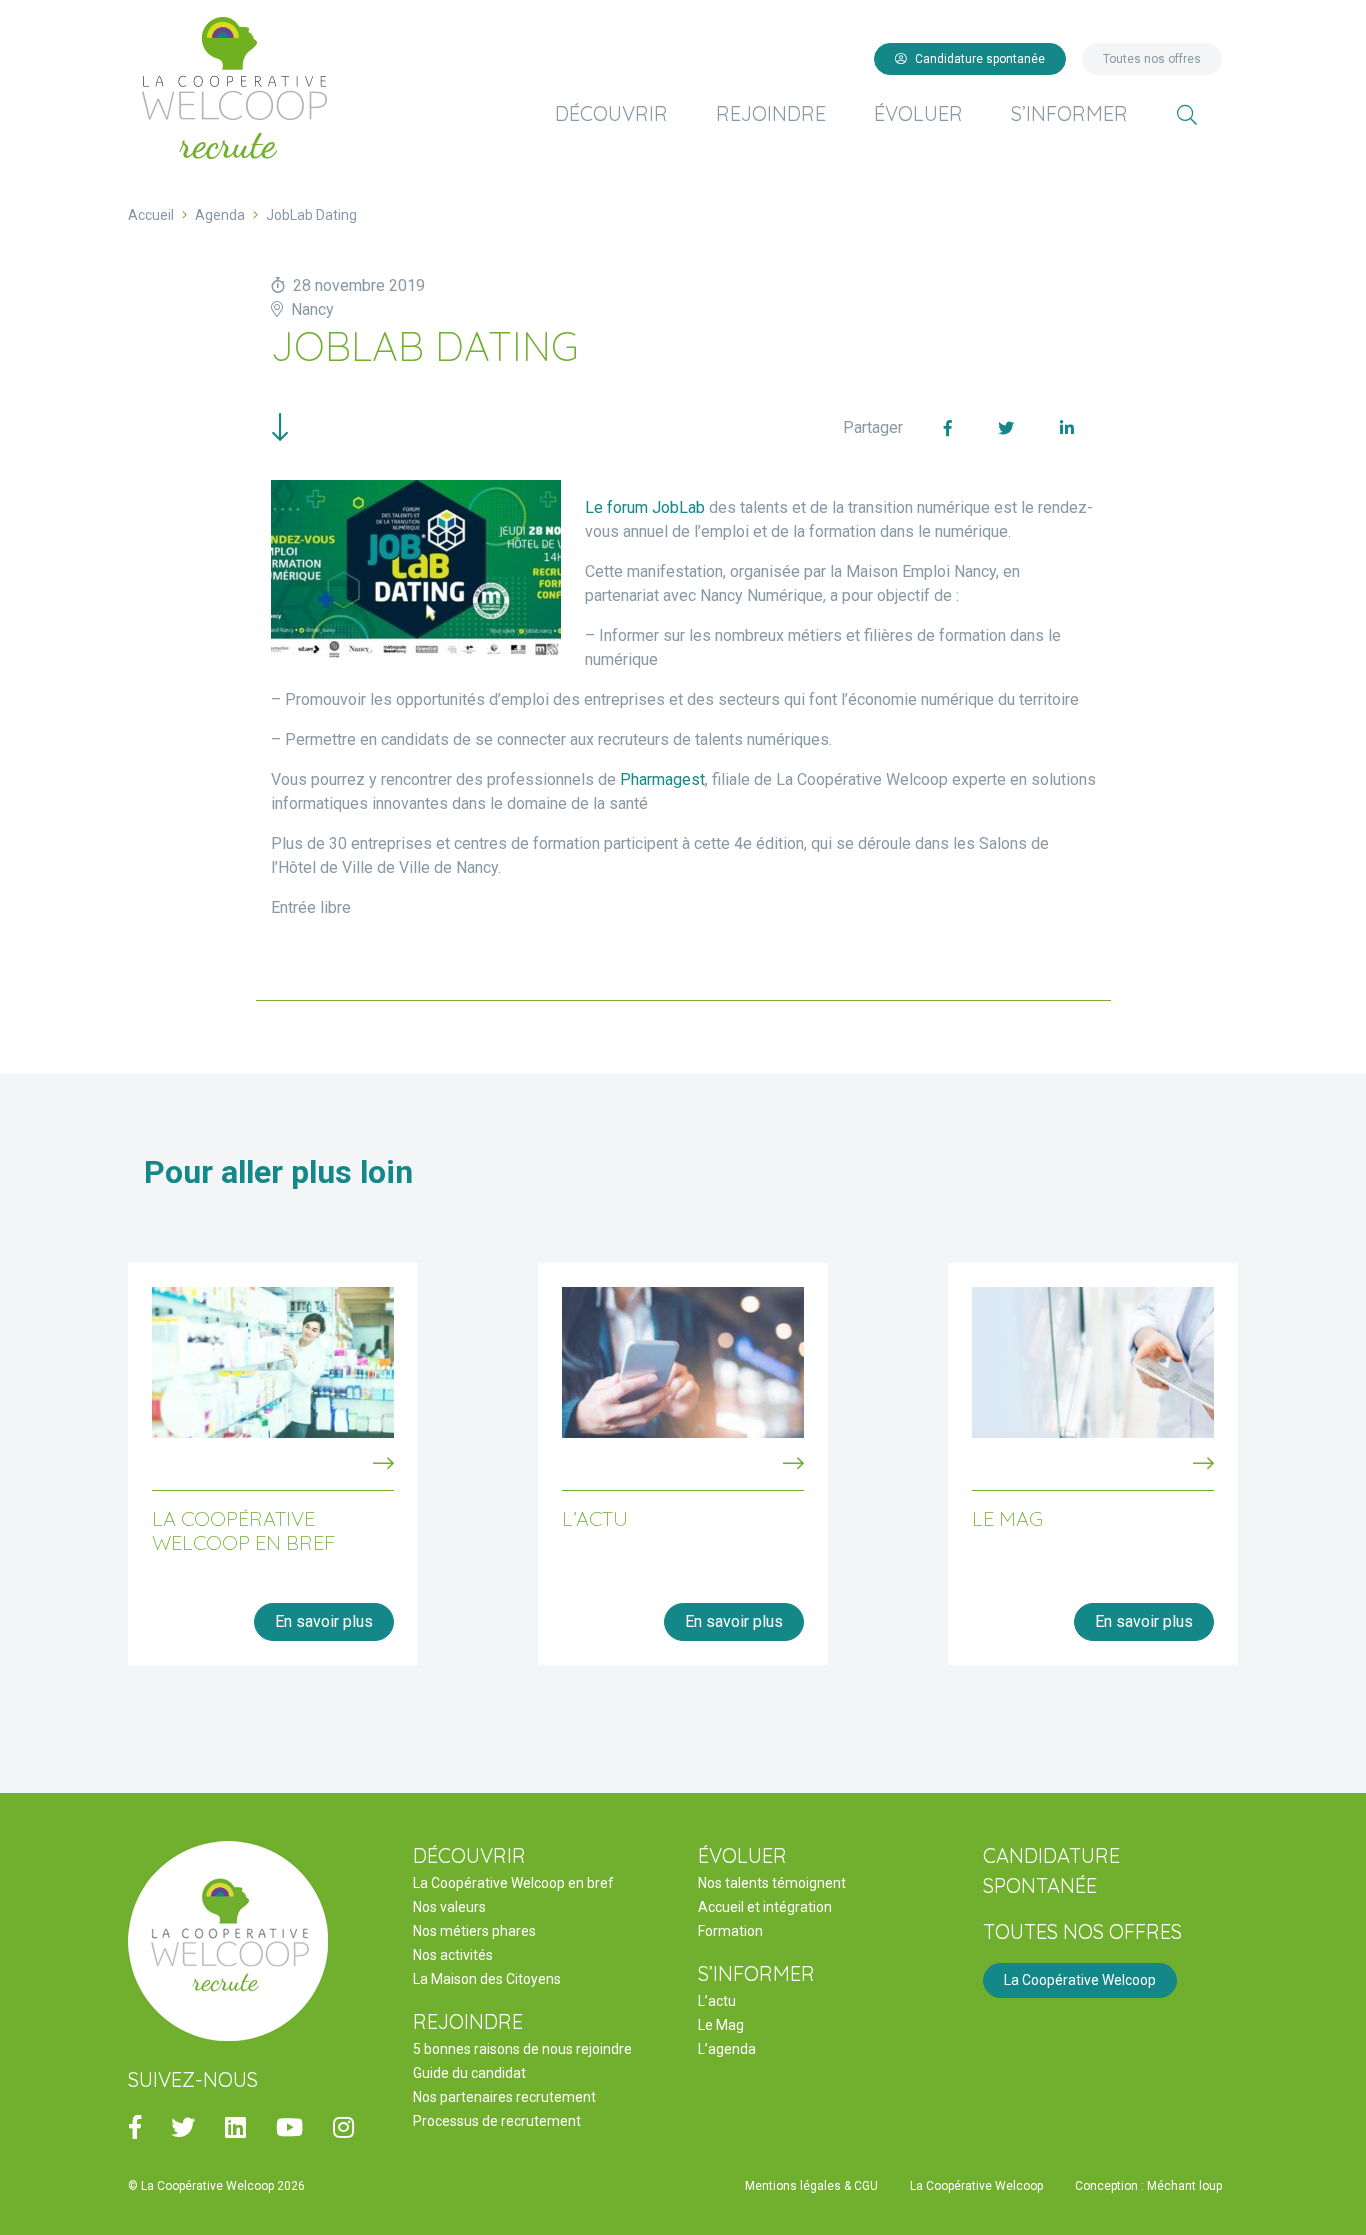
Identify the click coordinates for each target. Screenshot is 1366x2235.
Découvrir (611, 113)
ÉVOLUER (742, 1855)
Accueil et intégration (765, 1907)
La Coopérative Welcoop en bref (513, 1883)
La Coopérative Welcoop (1080, 1980)
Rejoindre (771, 113)
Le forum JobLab (645, 507)
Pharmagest (662, 779)
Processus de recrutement (497, 2121)
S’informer (1069, 113)
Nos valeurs (449, 1907)
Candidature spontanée (980, 59)
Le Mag (721, 2025)
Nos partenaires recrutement (504, 2097)
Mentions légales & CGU (811, 2186)
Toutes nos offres (1152, 59)
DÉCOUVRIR (469, 1855)
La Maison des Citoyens (487, 1979)
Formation (730, 1931)
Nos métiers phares (474, 1931)
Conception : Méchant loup (1148, 2186)
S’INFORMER (756, 1973)
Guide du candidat (469, 2073)
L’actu (717, 2001)
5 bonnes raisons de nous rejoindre (522, 2049)
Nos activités (453, 1955)
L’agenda (727, 2049)
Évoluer (918, 113)
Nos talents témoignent (772, 1883)
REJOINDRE (468, 2021)
